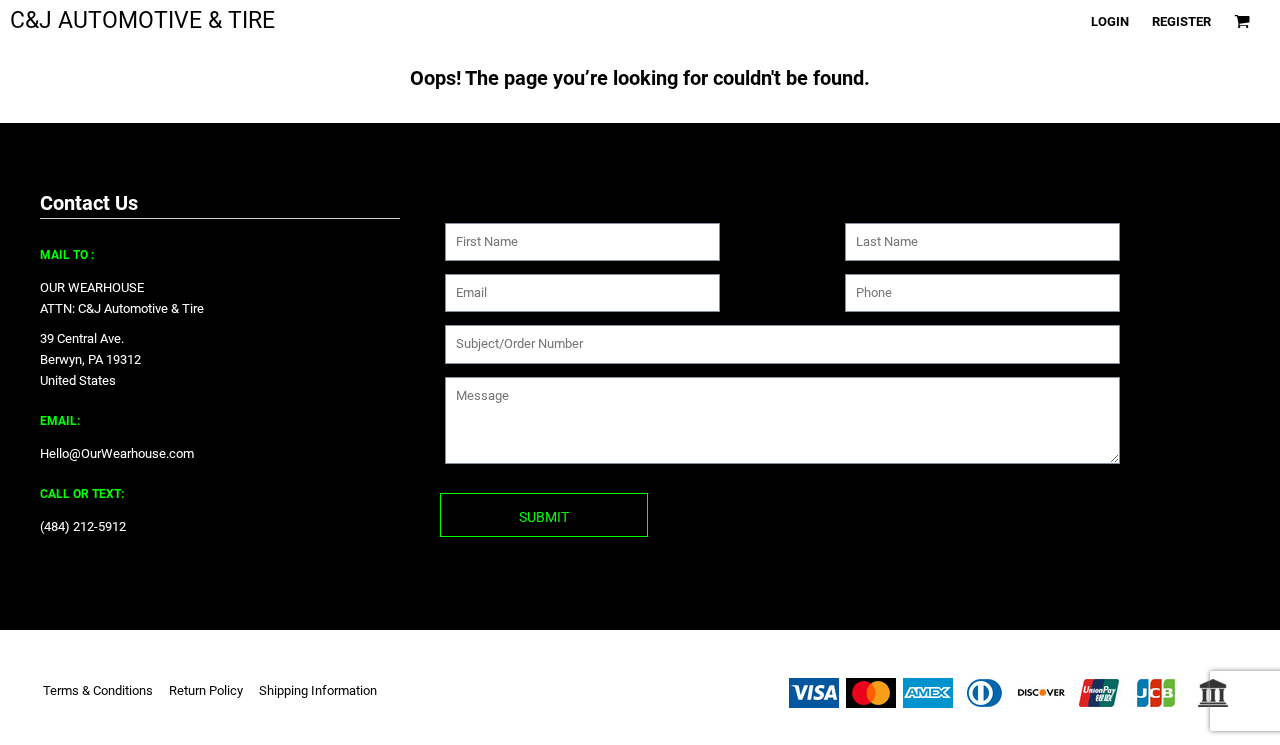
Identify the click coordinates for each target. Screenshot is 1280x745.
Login (1110, 21)
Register (1181, 21)
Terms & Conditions (98, 690)
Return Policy (206, 690)
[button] (1242, 21)
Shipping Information (318, 690)
